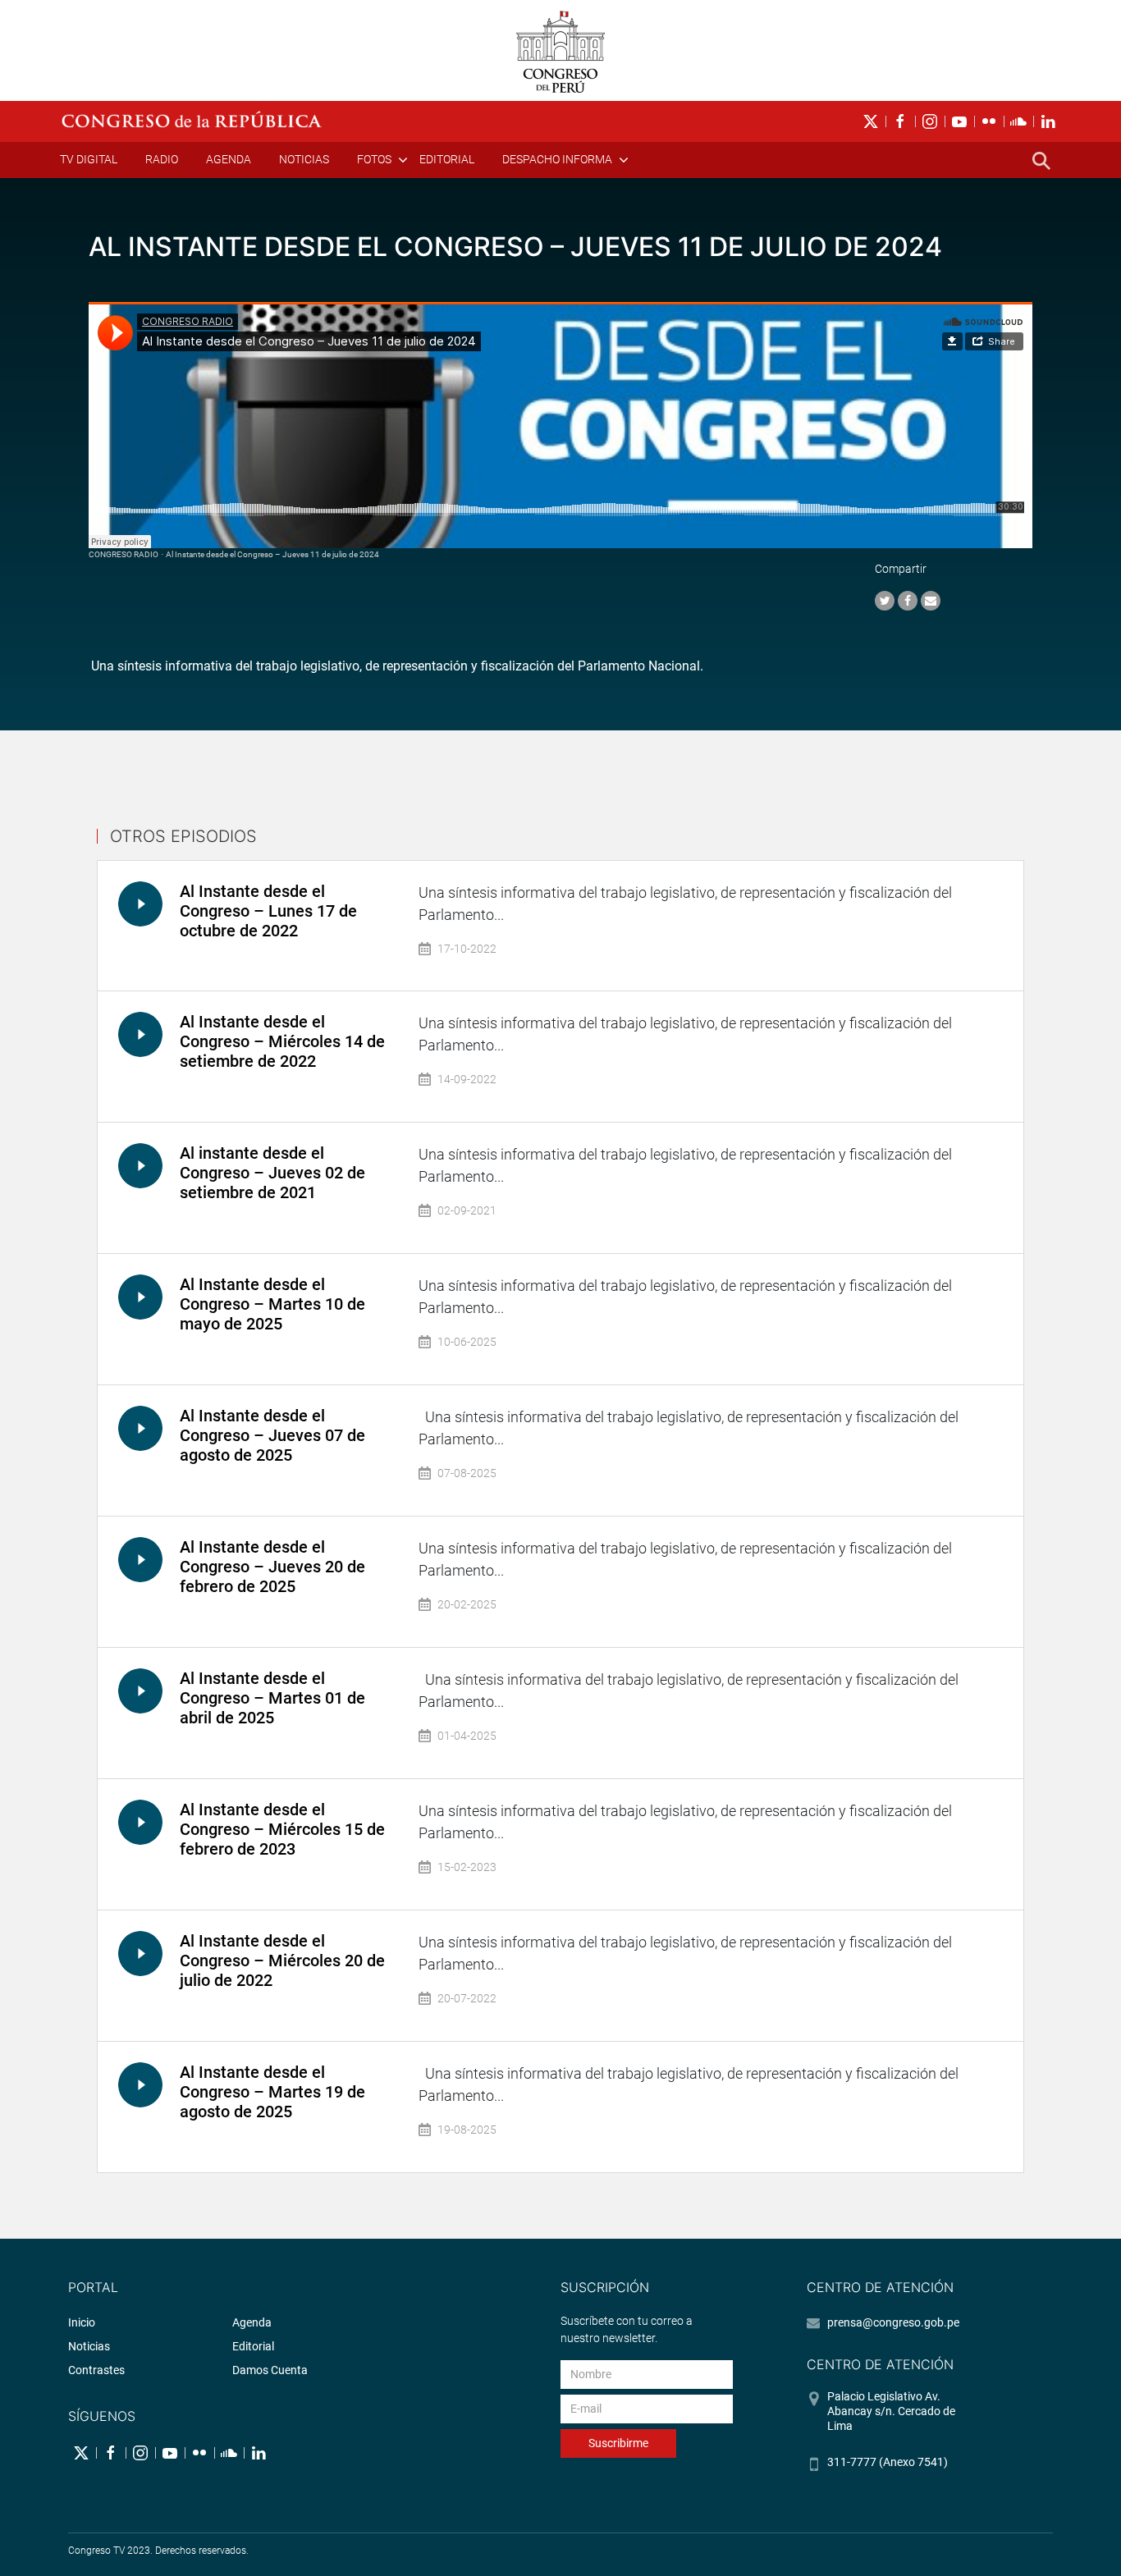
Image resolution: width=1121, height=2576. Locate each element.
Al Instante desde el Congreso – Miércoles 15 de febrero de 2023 (282, 1829)
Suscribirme (618, 2443)
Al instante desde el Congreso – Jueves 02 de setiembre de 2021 (272, 1173)
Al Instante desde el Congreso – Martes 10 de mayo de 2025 (272, 1304)
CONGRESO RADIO (124, 554)
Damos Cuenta (270, 2370)
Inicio (82, 2322)
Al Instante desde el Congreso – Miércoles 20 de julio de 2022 (282, 1961)
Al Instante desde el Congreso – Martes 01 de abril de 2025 (272, 1698)
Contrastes (96, 2370)
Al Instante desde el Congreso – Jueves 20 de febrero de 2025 (272, 1567)
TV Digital (89, 159)
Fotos (374, 159)
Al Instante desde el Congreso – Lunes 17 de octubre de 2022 (268, 911)
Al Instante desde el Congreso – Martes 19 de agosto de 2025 (272, 2092)
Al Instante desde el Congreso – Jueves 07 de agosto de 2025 (272, 1435)
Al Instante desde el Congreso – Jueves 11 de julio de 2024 (272, 554)
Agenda (229, 159)
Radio (162, 159)
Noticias (304, 159)
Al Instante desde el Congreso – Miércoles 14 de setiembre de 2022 (282, 1041)
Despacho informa (557, 159)
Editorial (447, 159)
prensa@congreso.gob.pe (893, 2322)
